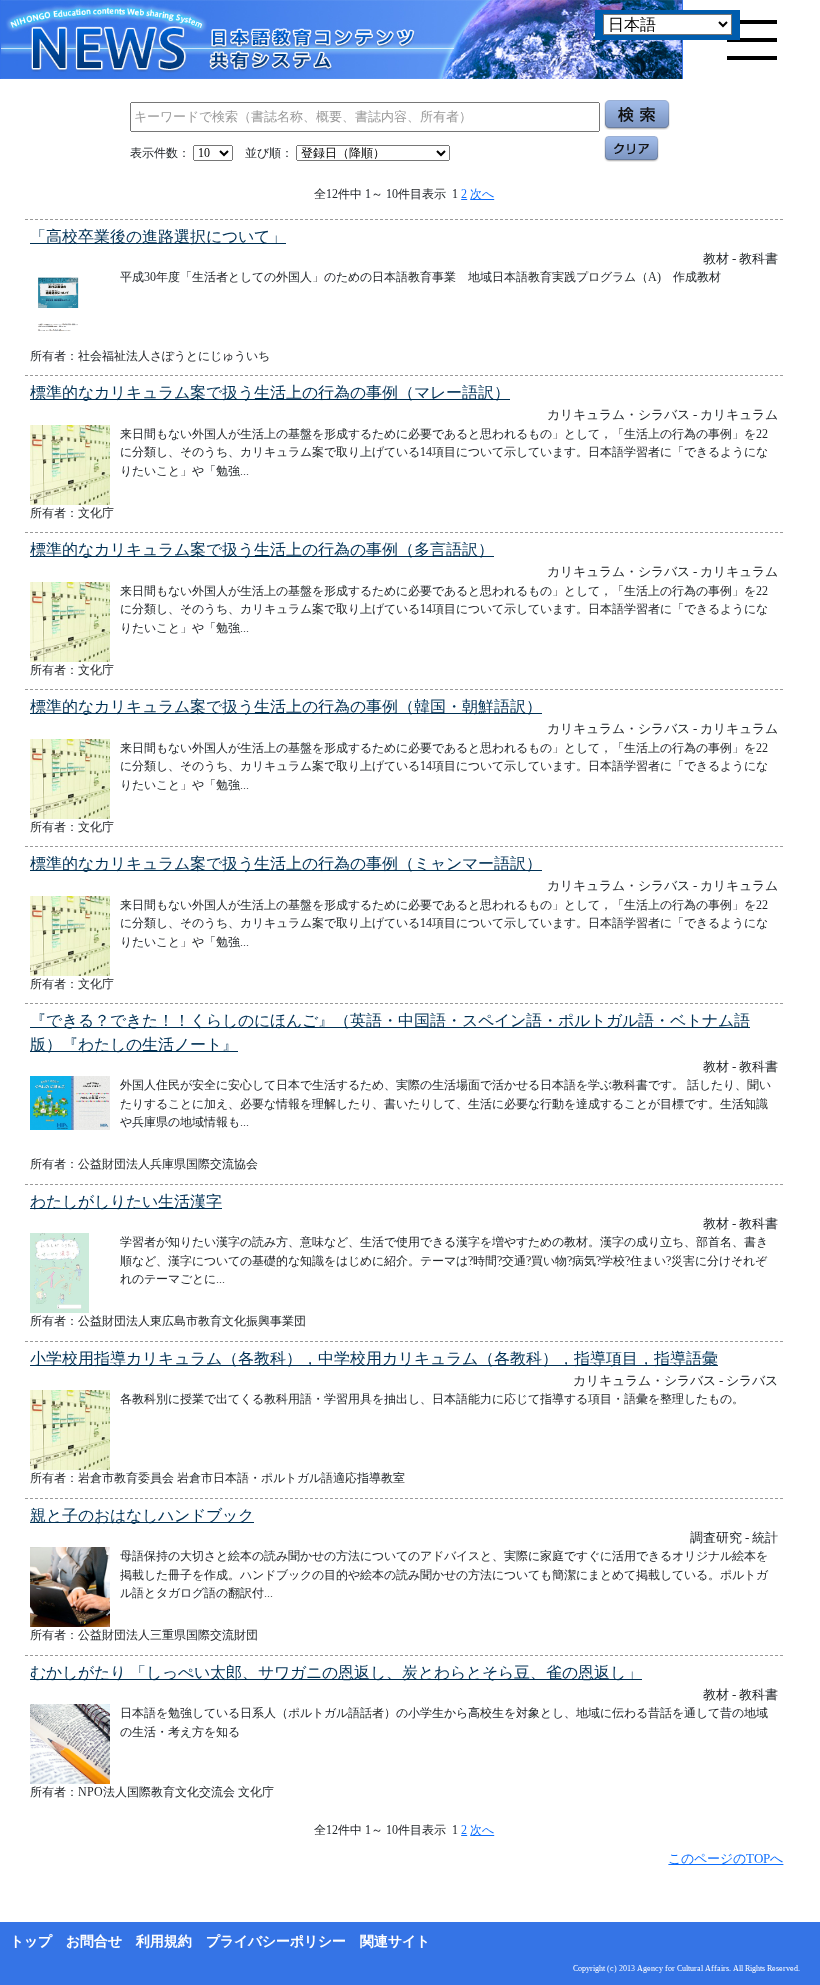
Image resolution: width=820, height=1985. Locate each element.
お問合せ (94, 1941)
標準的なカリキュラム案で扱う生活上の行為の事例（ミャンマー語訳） (286, 863)
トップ (31, 1941)
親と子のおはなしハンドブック (142, 1515)
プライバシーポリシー (276, 1941)
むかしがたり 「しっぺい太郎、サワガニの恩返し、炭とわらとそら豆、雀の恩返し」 (336, 1672)
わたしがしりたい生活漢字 (126, 1201)
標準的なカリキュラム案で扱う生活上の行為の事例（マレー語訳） (270, 392)
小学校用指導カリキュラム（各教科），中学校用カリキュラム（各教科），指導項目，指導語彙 (374, 1358)
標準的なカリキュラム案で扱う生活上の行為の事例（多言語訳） (262, 549)
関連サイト (395, 1941)
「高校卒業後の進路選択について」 (158, 236)
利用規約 (164, 1941)
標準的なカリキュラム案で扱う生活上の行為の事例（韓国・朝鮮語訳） (286, 706)
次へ (482, 194)
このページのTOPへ (725, 1858)
